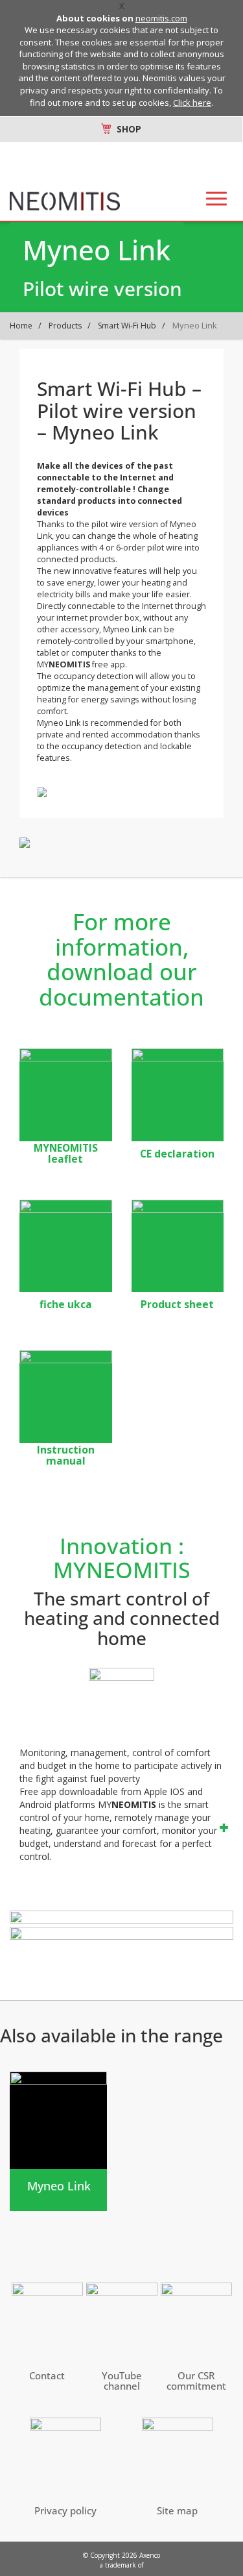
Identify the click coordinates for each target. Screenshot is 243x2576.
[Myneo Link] (58, 2141)
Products (65, 326)
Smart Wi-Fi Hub (127, 326)
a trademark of (121, 2565)
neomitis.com (161, 18)
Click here (192, 103)
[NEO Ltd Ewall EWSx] (178, 1095)
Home (21, 326)
